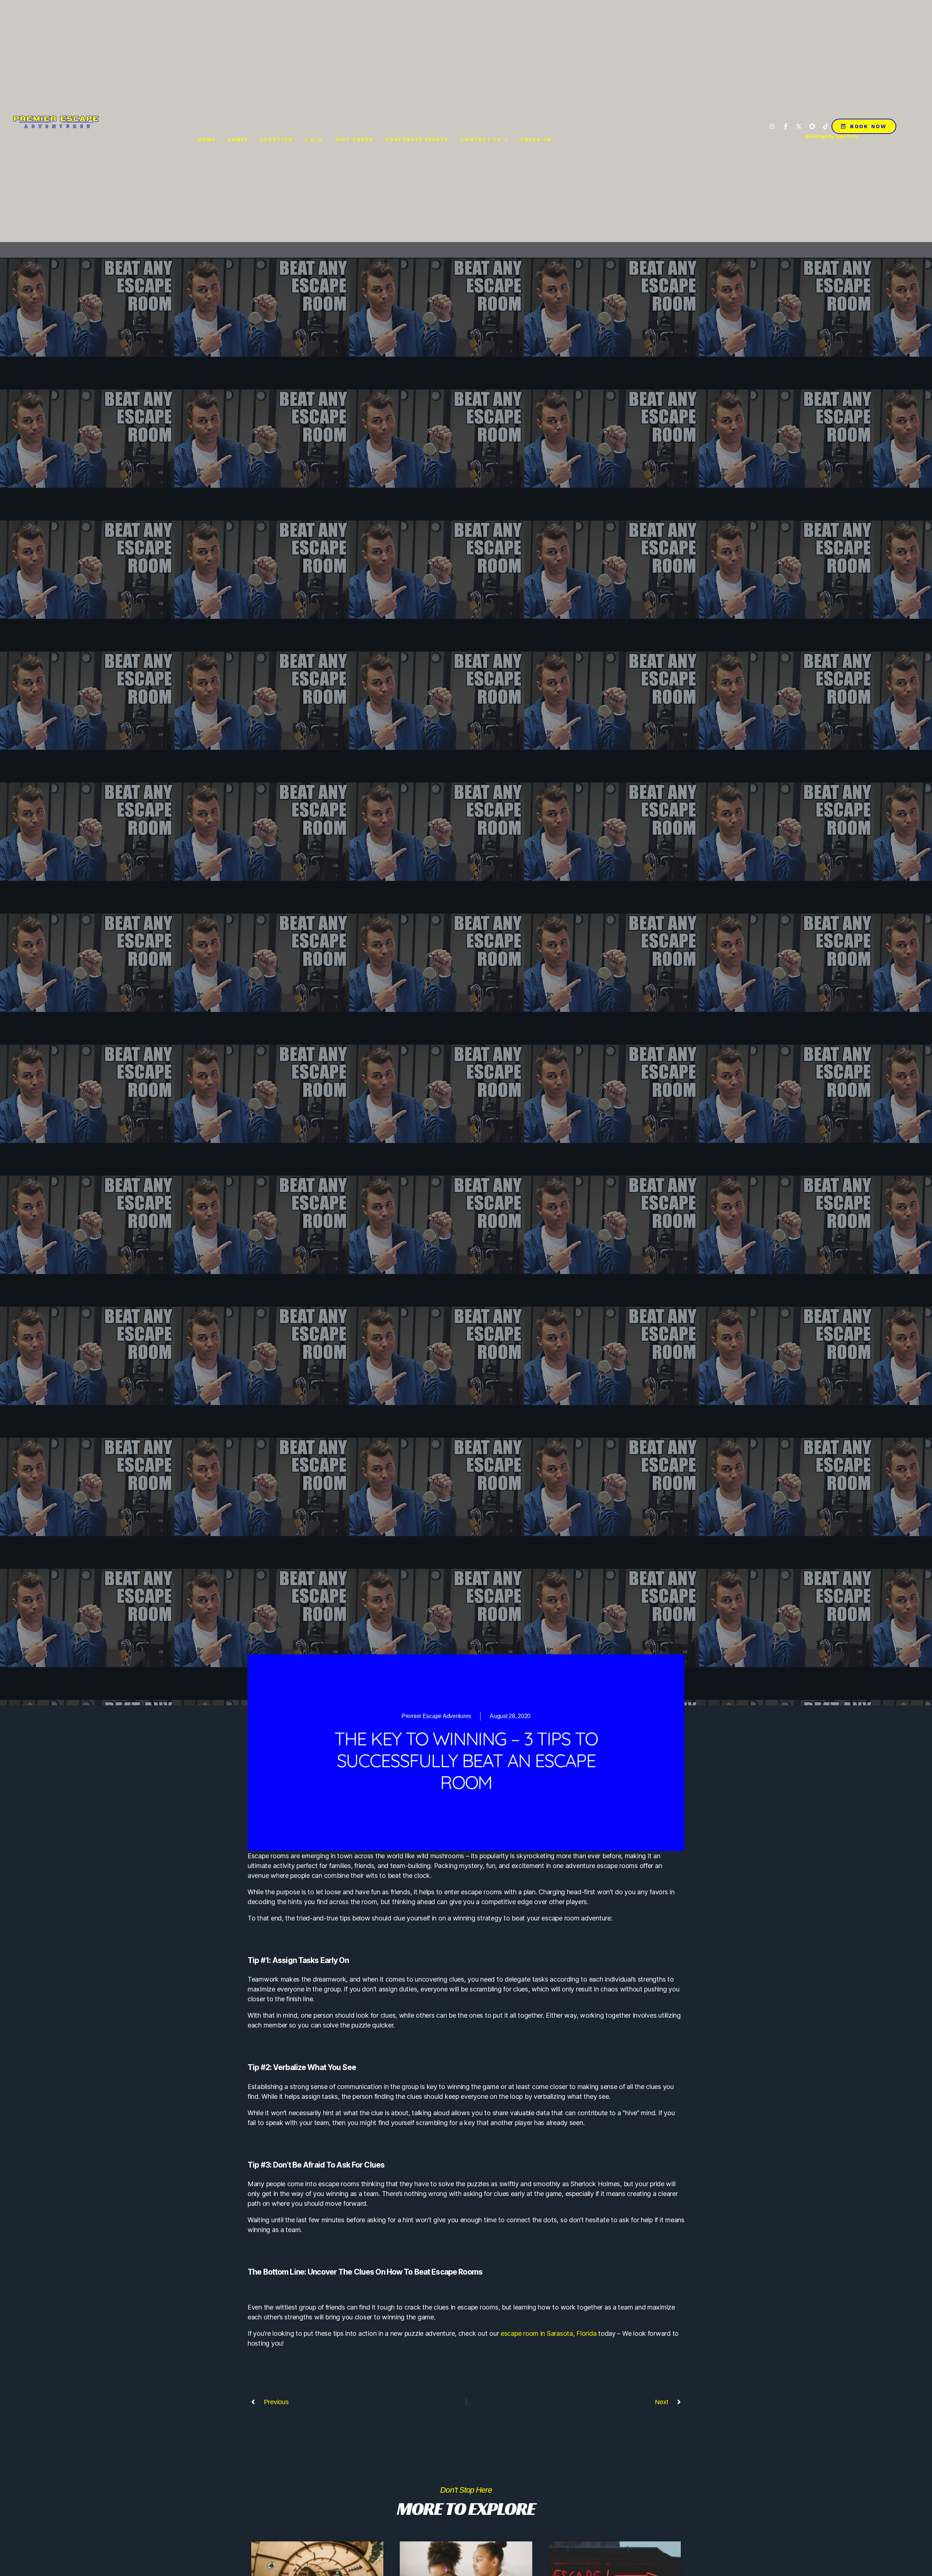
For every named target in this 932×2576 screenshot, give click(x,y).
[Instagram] (772, 126)
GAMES (238, 140)
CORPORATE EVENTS (417, 140)
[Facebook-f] (786, 126)
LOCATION (277, 140)
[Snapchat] (812, 126)
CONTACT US (481, 140)
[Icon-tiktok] (826, 126)
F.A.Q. (315, 140)
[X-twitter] (799, 126)
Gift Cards (355, 140)
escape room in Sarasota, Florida (548, 2333)
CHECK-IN (536, 140)
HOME (207, 140)
